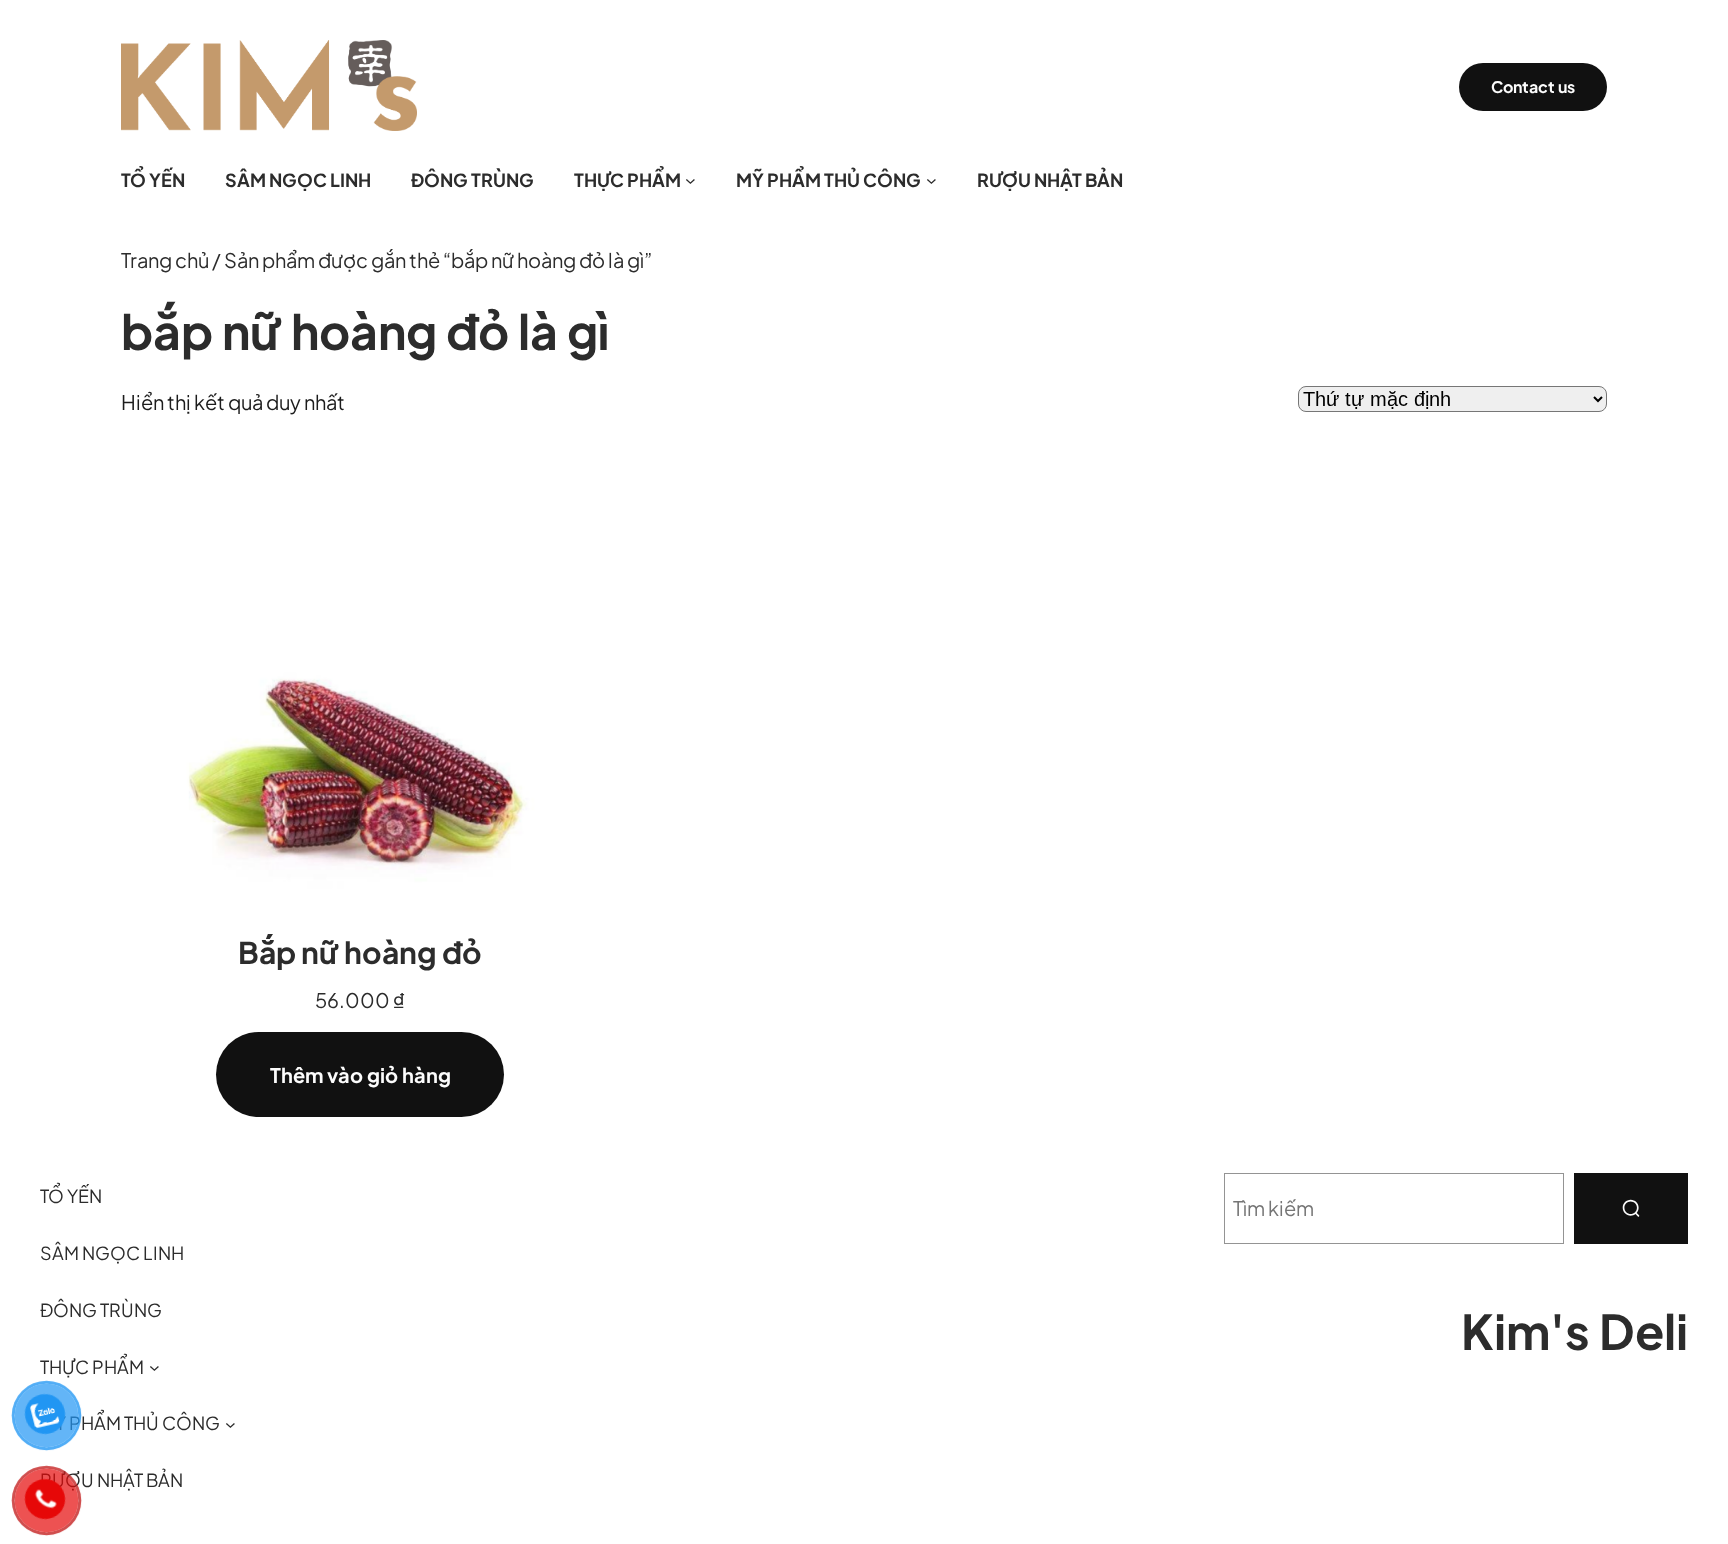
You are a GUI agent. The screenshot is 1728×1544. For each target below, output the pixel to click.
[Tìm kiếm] (1631, 1208)
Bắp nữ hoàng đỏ (360, 952)
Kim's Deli (1574, 1330)
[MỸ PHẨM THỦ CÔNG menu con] (931, 180)
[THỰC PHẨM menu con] (690, 180)
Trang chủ (165, 259)
